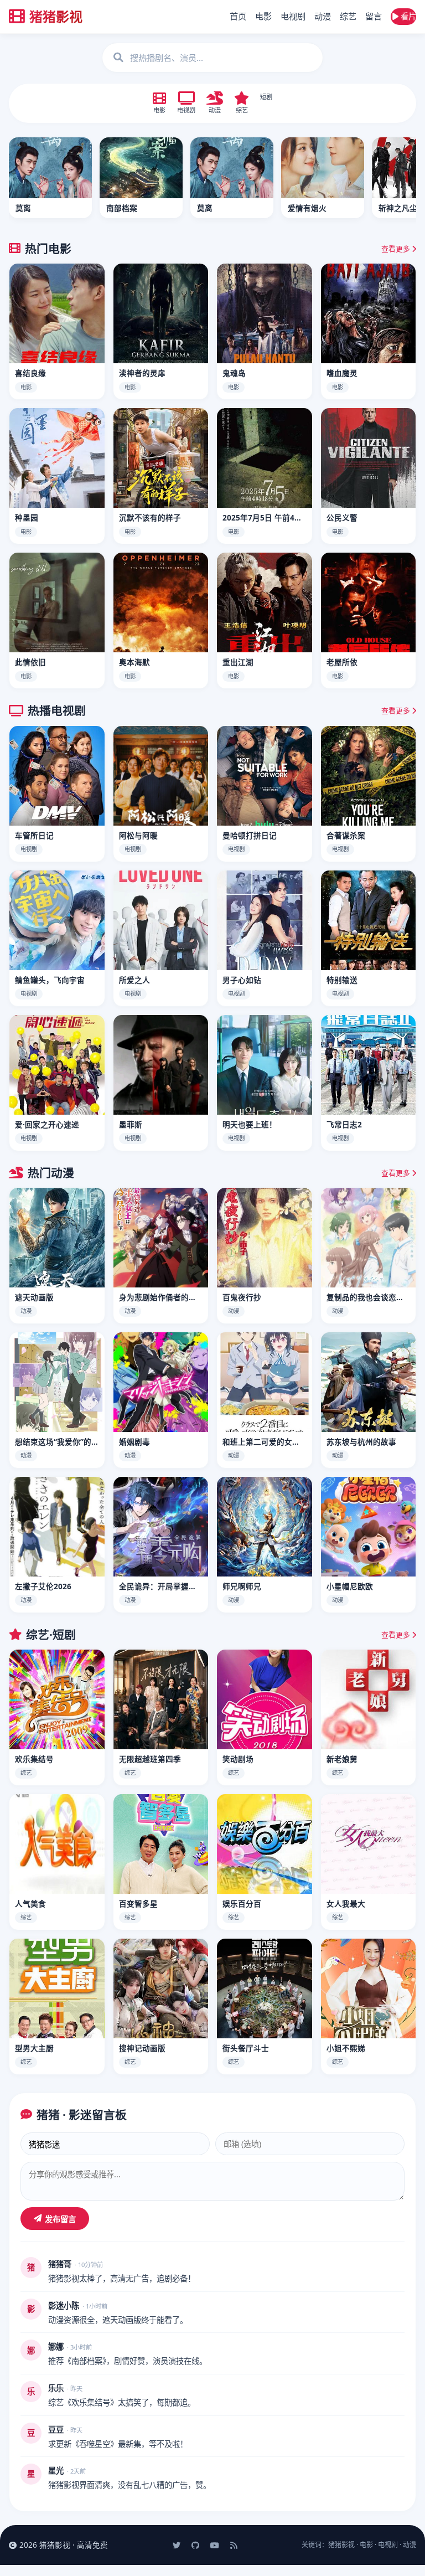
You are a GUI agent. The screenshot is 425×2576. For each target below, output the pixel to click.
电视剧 (293, 16)
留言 (374, 16)
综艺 (348, 16)
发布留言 (60, 2219)
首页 (238, 16)
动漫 (323, 16)
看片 (407, 16)
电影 (263, 16)
